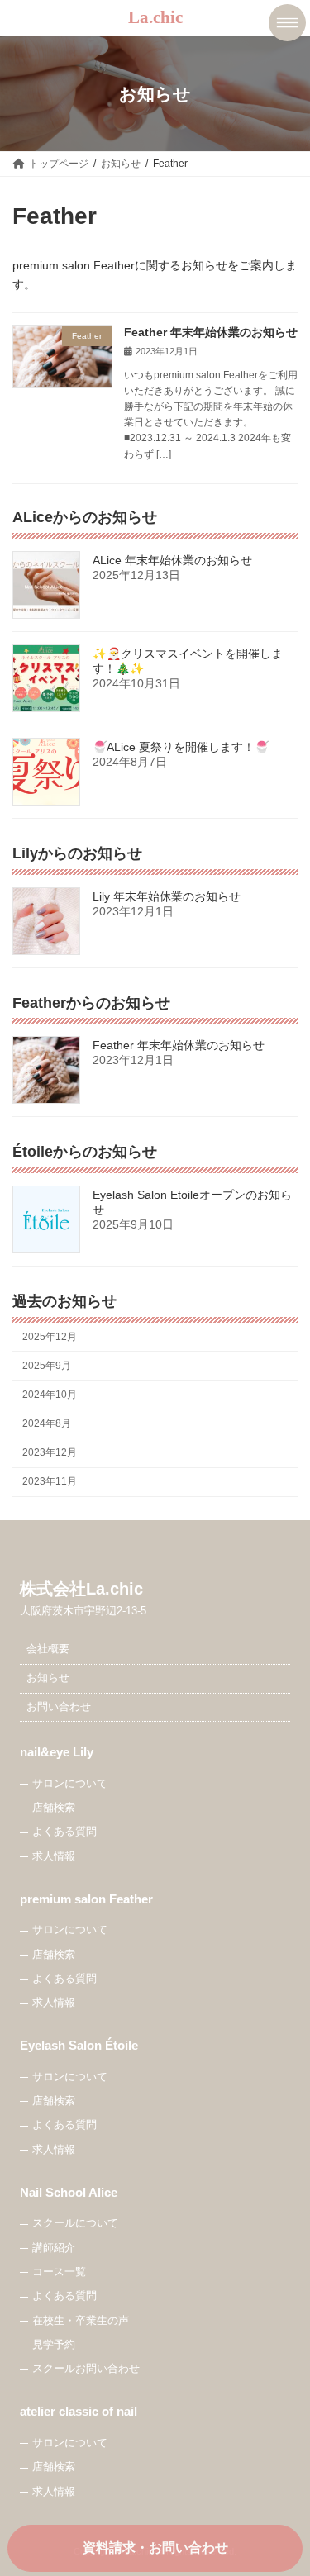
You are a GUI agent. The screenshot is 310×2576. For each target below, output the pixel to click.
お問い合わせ (59, 1707)
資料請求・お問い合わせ (155, 2547)
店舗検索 (54, 1808)
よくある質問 (64, 1832)
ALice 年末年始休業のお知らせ (172, 560)
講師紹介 (54, 2247)
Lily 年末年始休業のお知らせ (167, 896)
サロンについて (70, 1783)
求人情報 (54, 1856)
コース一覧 (59, 2272)
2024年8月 (47, 1423)
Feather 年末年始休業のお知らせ (211, 332)
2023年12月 (50, 1452)
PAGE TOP (286, 2480)
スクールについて (75, 2223)
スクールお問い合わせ (86, 2369)
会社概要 (48, 1649)
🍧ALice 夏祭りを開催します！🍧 (181, 747)
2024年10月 (50, 1395)
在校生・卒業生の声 (81, 2320)
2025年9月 (47, 1366)
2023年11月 (50, 1481)
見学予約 (54, 2345)
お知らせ (48, 1678)
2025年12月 (50, 1336)
